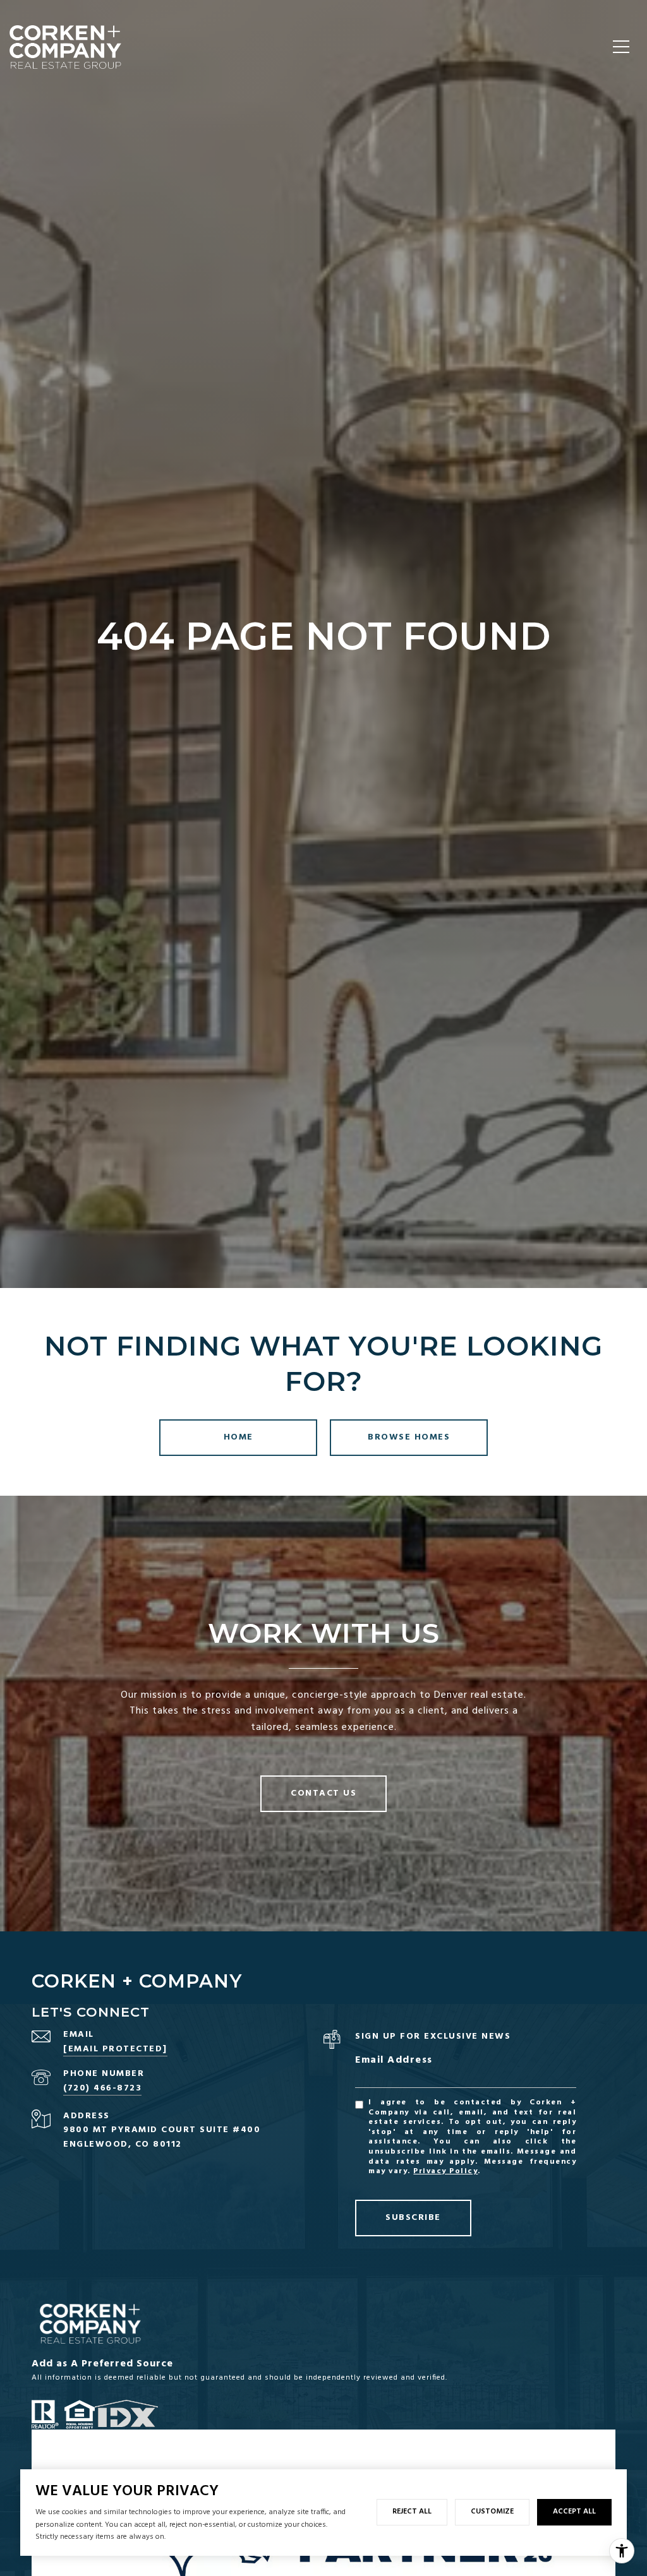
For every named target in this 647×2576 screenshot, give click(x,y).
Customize (492, 2512)
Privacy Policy (445, 2171)
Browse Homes (409, 1437)
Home (239, 1437)
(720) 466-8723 (102, 2088)
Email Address (394, 2060)
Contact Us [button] (323, 1793)
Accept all (574, 2512)
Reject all (412, 2512)
